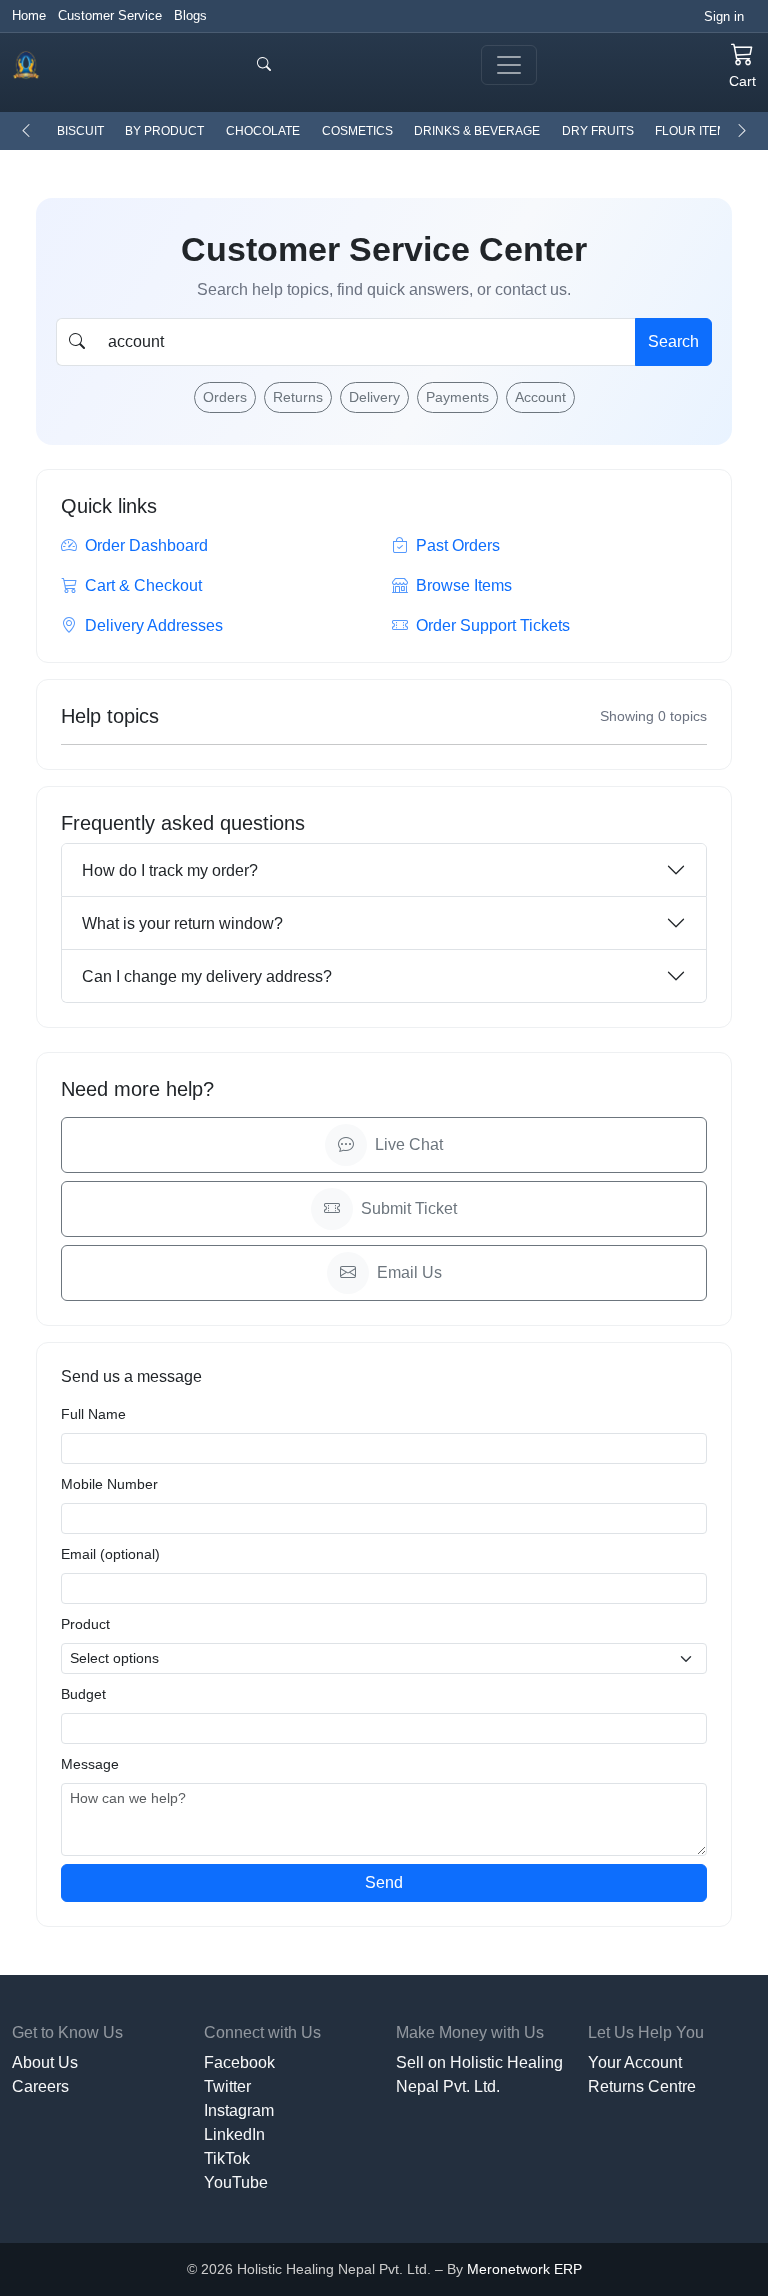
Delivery (374, 397)
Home (29, 15)
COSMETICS (357, 131)
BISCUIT (80, 131)
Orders (225, 397)
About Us (45, 2062)
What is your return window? (182, 923)
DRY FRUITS (598, 131)
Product (85, 1624)
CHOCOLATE (263, 131)
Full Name (93, 1414)
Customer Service (110, 15)
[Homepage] (26, 65)
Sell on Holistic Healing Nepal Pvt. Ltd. (479, 2074)
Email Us (409, 1272)
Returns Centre (642, 2086)
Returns (298, 397)
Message (90, 1764)
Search (673, 341)
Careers (40, 2086)
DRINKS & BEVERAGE (477, 131)
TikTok (227, 2158)
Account (540, 397)
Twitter (227, 2086)
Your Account (635, 2062)
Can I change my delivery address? (207, 976)
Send (384, 1882)
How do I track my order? (170, 870)
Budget (83, 1694)
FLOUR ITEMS (695, 131)
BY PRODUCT (164, 131)
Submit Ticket (409, 1208)
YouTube (236, 2182)
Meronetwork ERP (524, 2269)
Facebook (239, 2062)
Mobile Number (109, 1484)
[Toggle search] (264, 64)
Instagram (239, 2110)
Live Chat (409, 1144)
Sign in (724, 16)
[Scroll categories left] (26, 131)
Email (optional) (110, 1554)
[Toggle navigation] (509, 65)
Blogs (190, 15)
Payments (457, 397)
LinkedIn (234, 2134)
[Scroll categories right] (742, 131)
